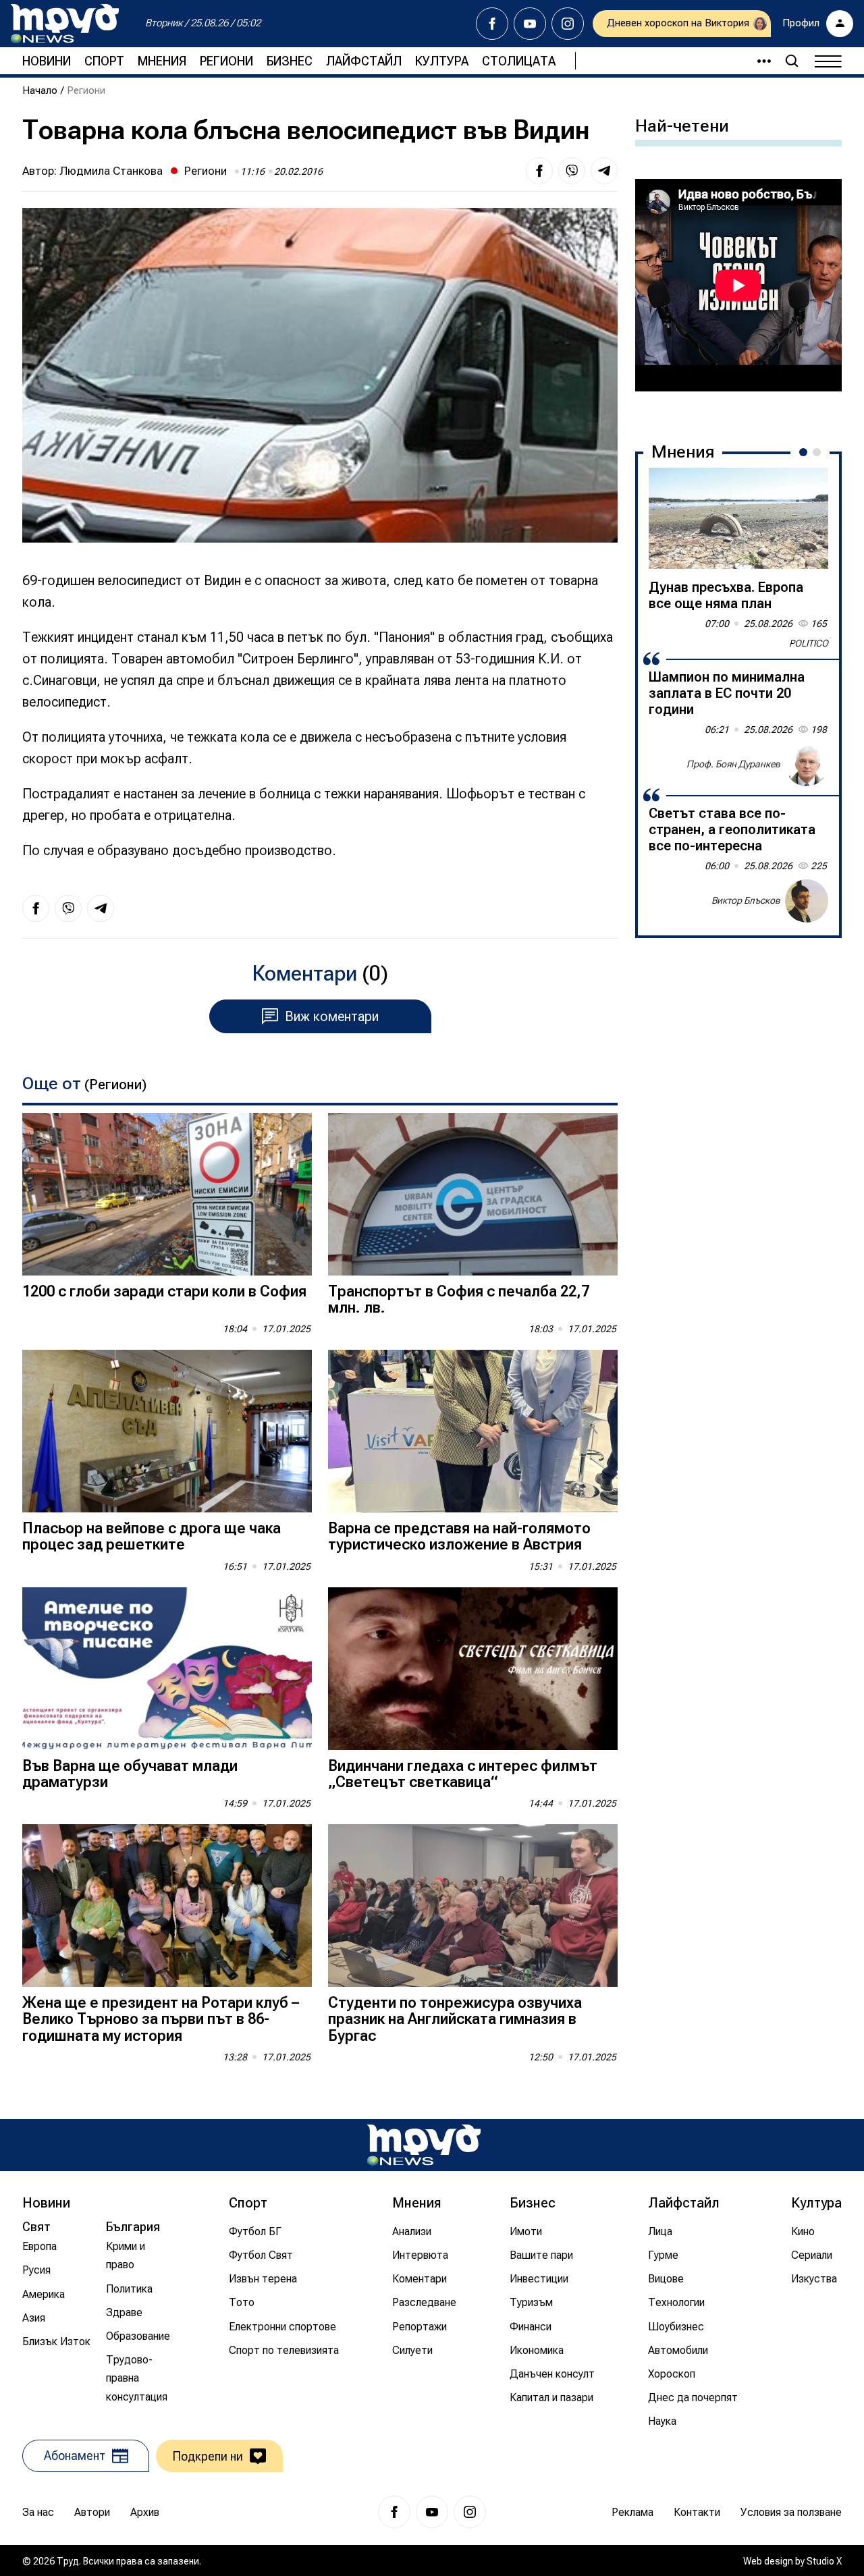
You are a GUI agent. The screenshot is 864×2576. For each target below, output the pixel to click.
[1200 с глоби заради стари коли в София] (167, 1194)
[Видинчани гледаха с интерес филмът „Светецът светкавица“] (473, 1669)
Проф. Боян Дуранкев (733, 764)
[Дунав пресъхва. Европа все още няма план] (738, 518)
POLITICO (809, 643)
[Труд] (424, 2145)
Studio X (824, 2561)
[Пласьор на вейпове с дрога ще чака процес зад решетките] (167, 1431)
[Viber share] (572, 171)
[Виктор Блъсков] (807, 901)
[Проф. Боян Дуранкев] (807, 765)
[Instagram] (568, 24)
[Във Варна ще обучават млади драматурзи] (167, 1669)
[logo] (65, 24)
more (758, 61)
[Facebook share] (539, 171)
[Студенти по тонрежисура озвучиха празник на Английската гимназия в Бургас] (473, 1906)
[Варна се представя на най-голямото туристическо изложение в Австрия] (473, 1431)
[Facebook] (492, 24)
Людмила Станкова (111, 171)
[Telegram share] (604, 171)
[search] (792, 61)
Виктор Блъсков (746, 900)
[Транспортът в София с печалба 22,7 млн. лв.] (473, 1194)
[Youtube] (530, 24)
